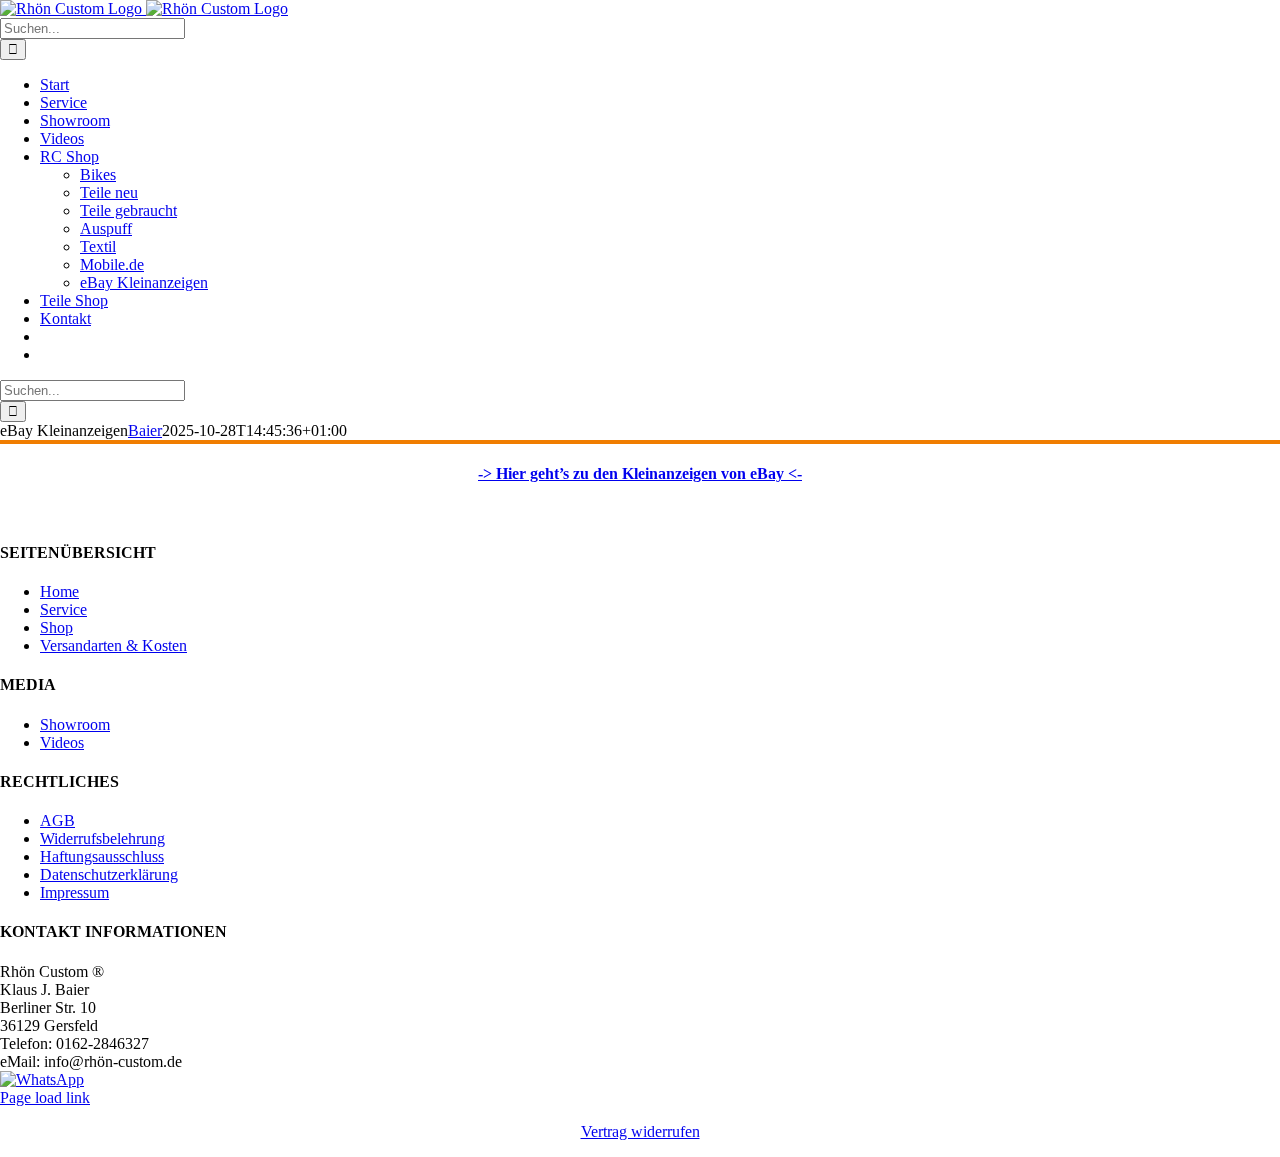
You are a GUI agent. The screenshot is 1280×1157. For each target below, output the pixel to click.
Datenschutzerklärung (109, 874)
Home (59, 591)
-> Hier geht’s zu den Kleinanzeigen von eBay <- (640, 473)
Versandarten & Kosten (113, 645)
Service (63, 609)
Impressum (74, 892)
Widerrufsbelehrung (102, 838)
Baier (145, 430)
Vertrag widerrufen (640, 1131)
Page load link (45, 1097)
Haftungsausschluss (102, 856)
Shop (56, 627)
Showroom (75, 724)
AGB (57, 820)
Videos (62, 742)
